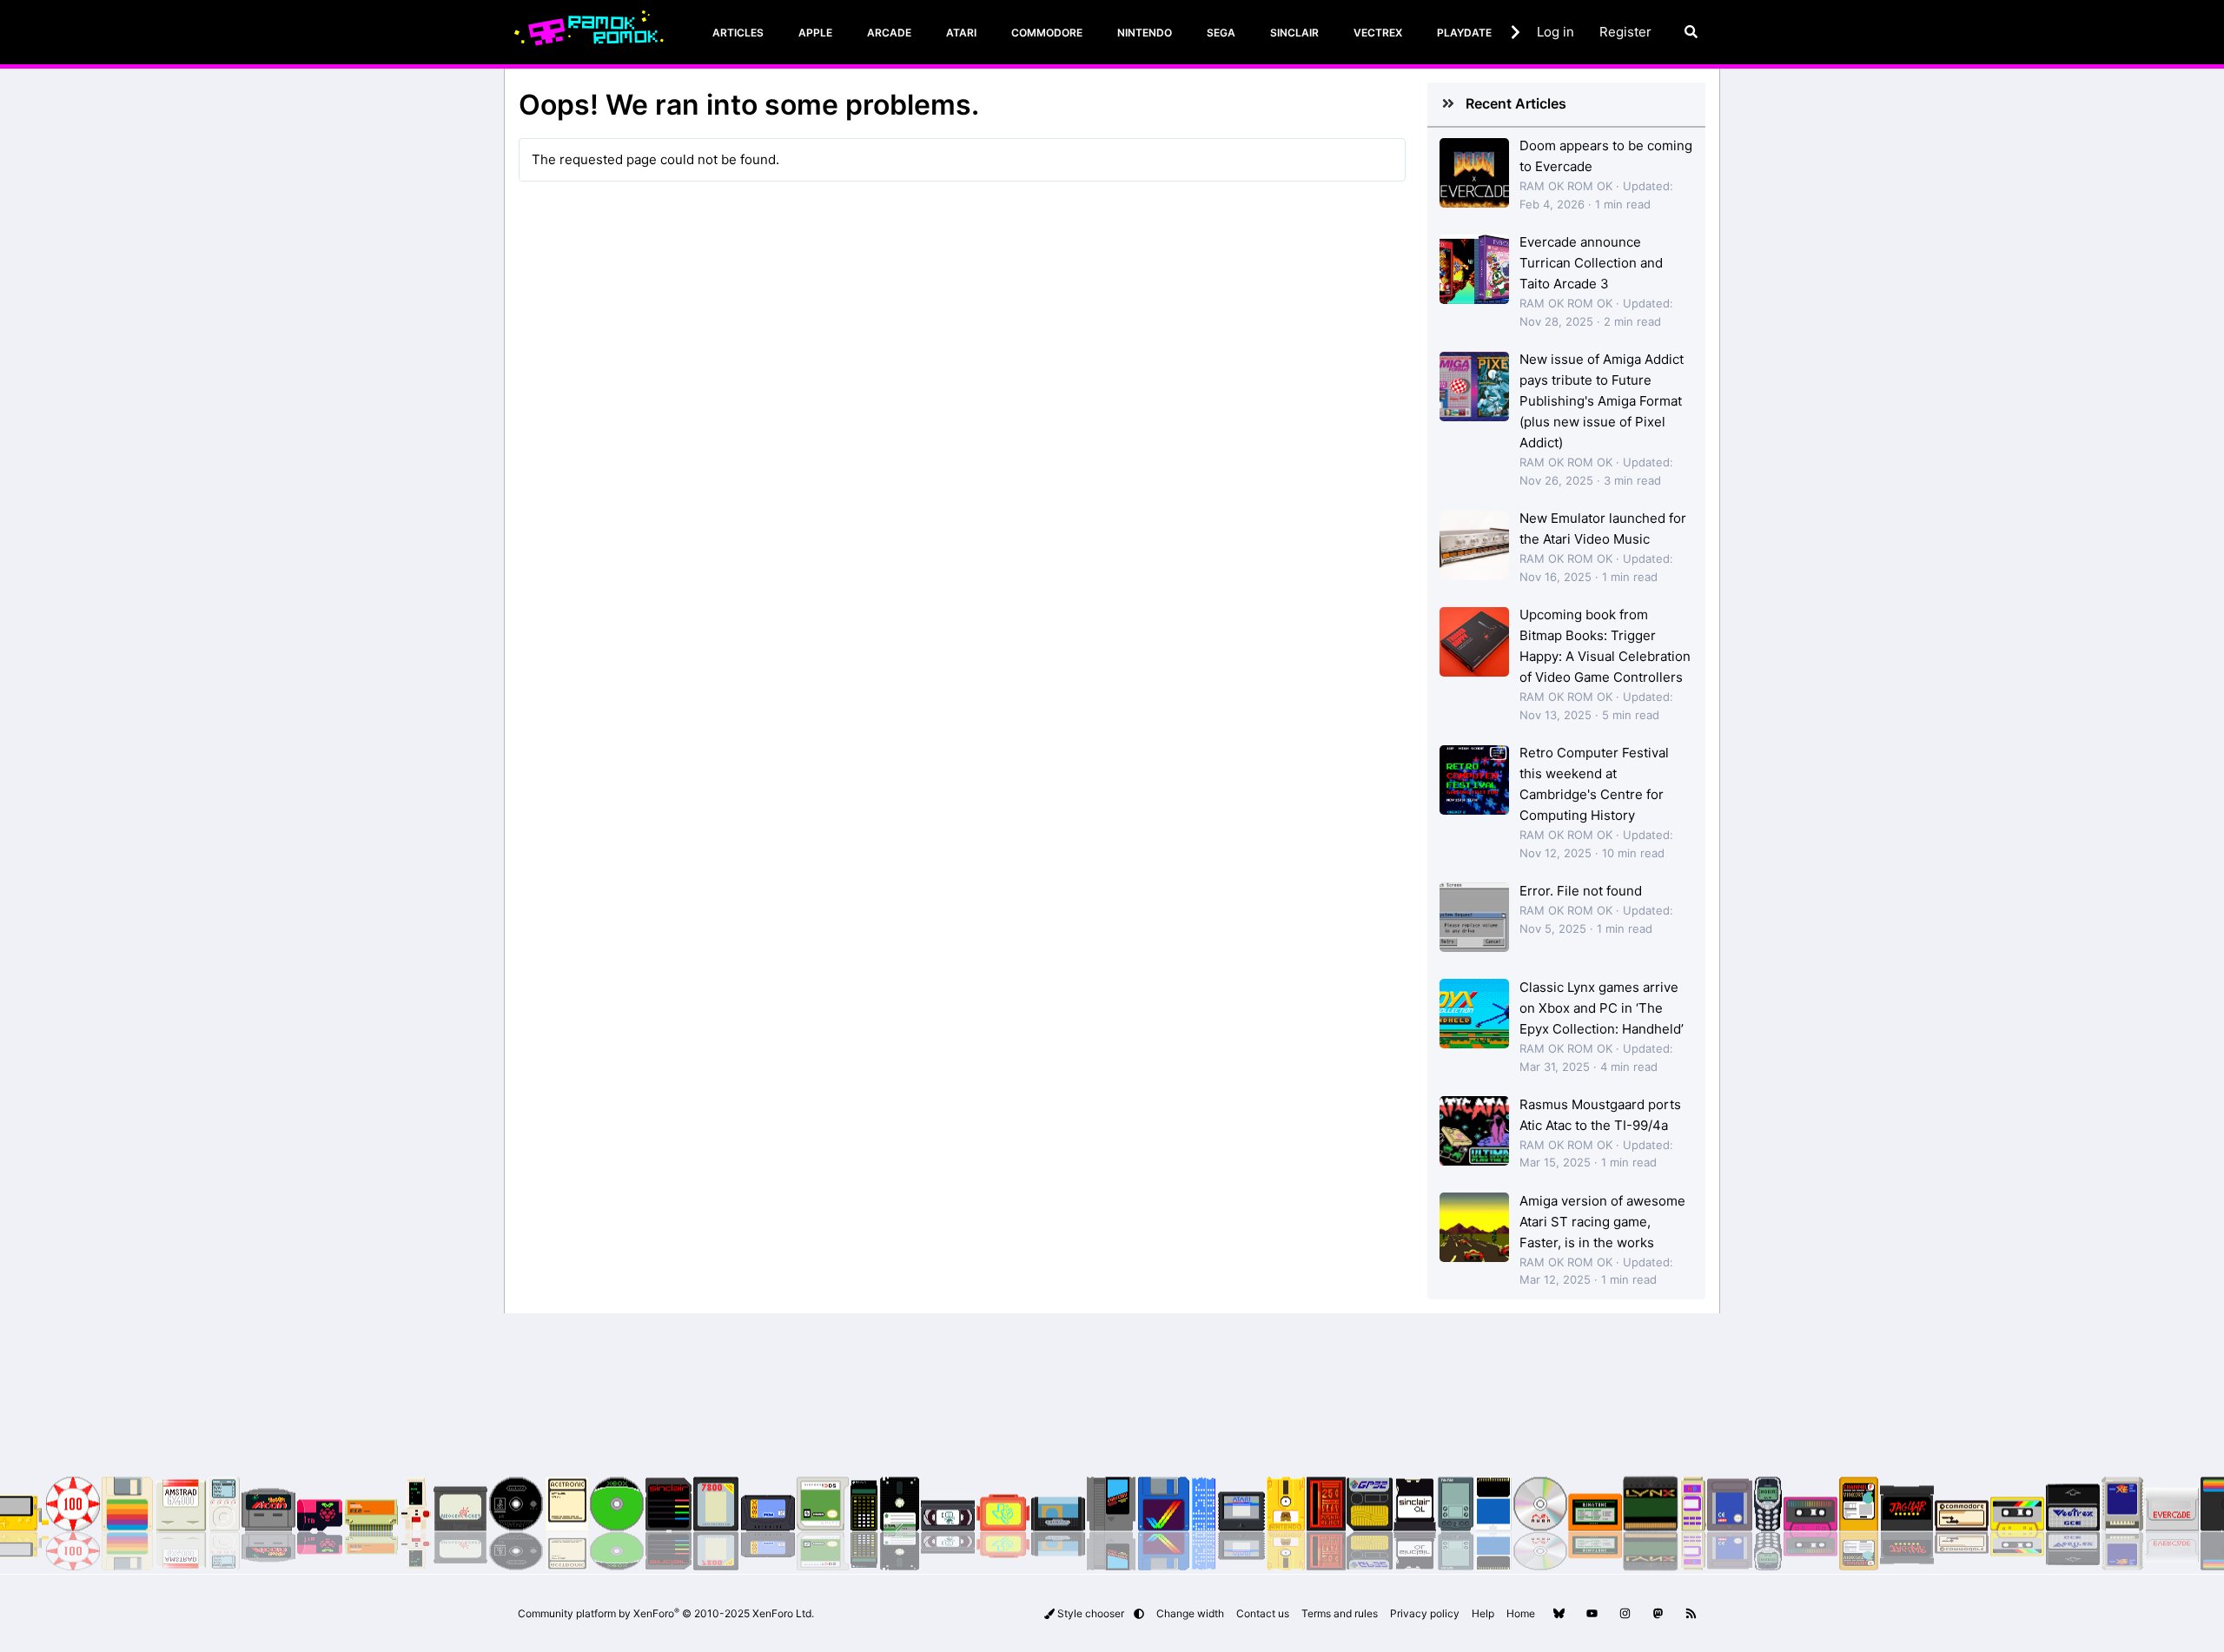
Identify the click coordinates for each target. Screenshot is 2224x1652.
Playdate (1464, 33)
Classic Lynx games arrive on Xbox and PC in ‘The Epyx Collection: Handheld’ (1602, 1008)
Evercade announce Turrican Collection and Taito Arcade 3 (1591, 263)
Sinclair (1294, 33)
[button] (1139, 1613)
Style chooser (1091, 1613)
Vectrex (1378, 33)
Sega (1221, 33)
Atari (961, 33)
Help (1483, 1613)
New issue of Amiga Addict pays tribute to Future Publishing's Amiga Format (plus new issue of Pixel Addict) (1602, 401)
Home (1521, 1613)
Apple (815, 33)
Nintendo (1145, 33)
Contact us (1263, 1613)
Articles (738, 33)
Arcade (889, 33)
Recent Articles (1516, 103)
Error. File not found (1581, 891)
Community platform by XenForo (666, 1613)
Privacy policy (1425, 1613)
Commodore (1047, 33)
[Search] (1691, 32)
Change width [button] (1190, 1613)
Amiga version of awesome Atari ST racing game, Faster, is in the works (1602, 1222)
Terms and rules (1340, 1613)
